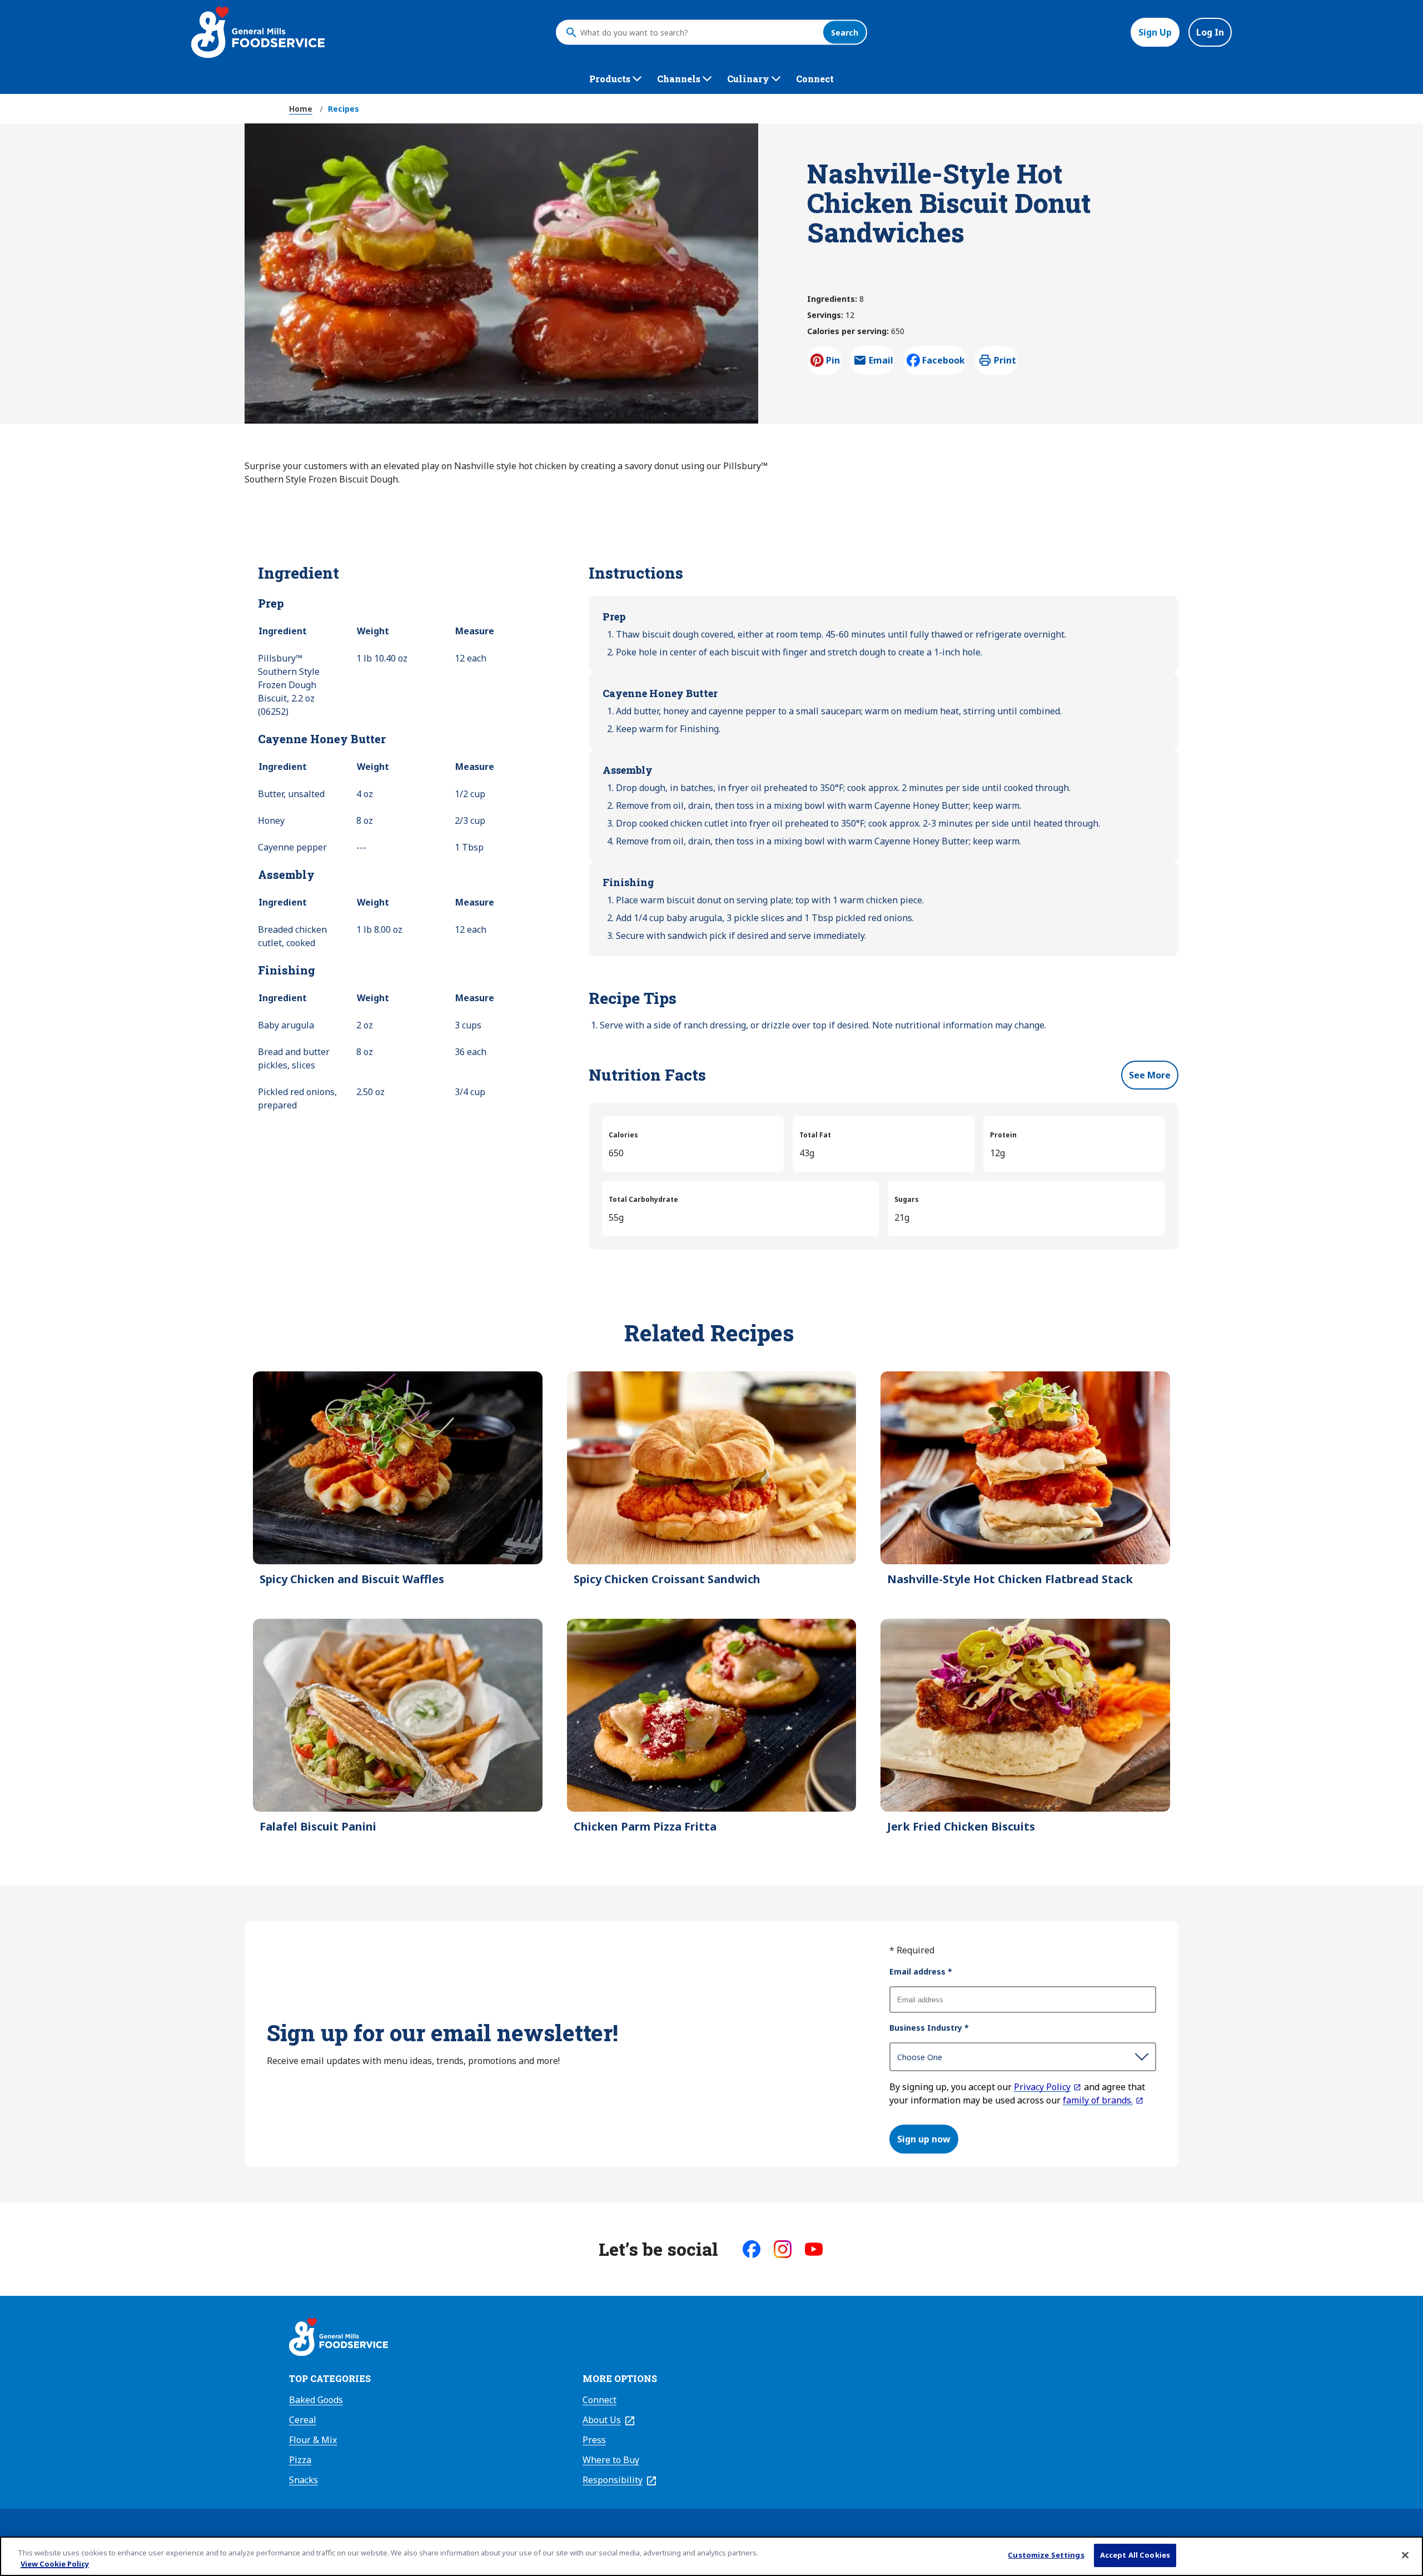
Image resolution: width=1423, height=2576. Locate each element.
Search (845, 33)
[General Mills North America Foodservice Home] (258, 32)
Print (1005, 360)
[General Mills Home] (339, 2339)
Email (881, 364)
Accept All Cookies (1135, 2555)
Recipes (344, 109)
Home (301, 109)
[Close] (1405, 2555)
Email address (921, 1971)
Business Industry (929, 2028)
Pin (833, 360)
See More (1150, 1075)
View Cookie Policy (55, 2564)
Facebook (944, 360)
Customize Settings (1046, 2555)
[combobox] (699, 32)
